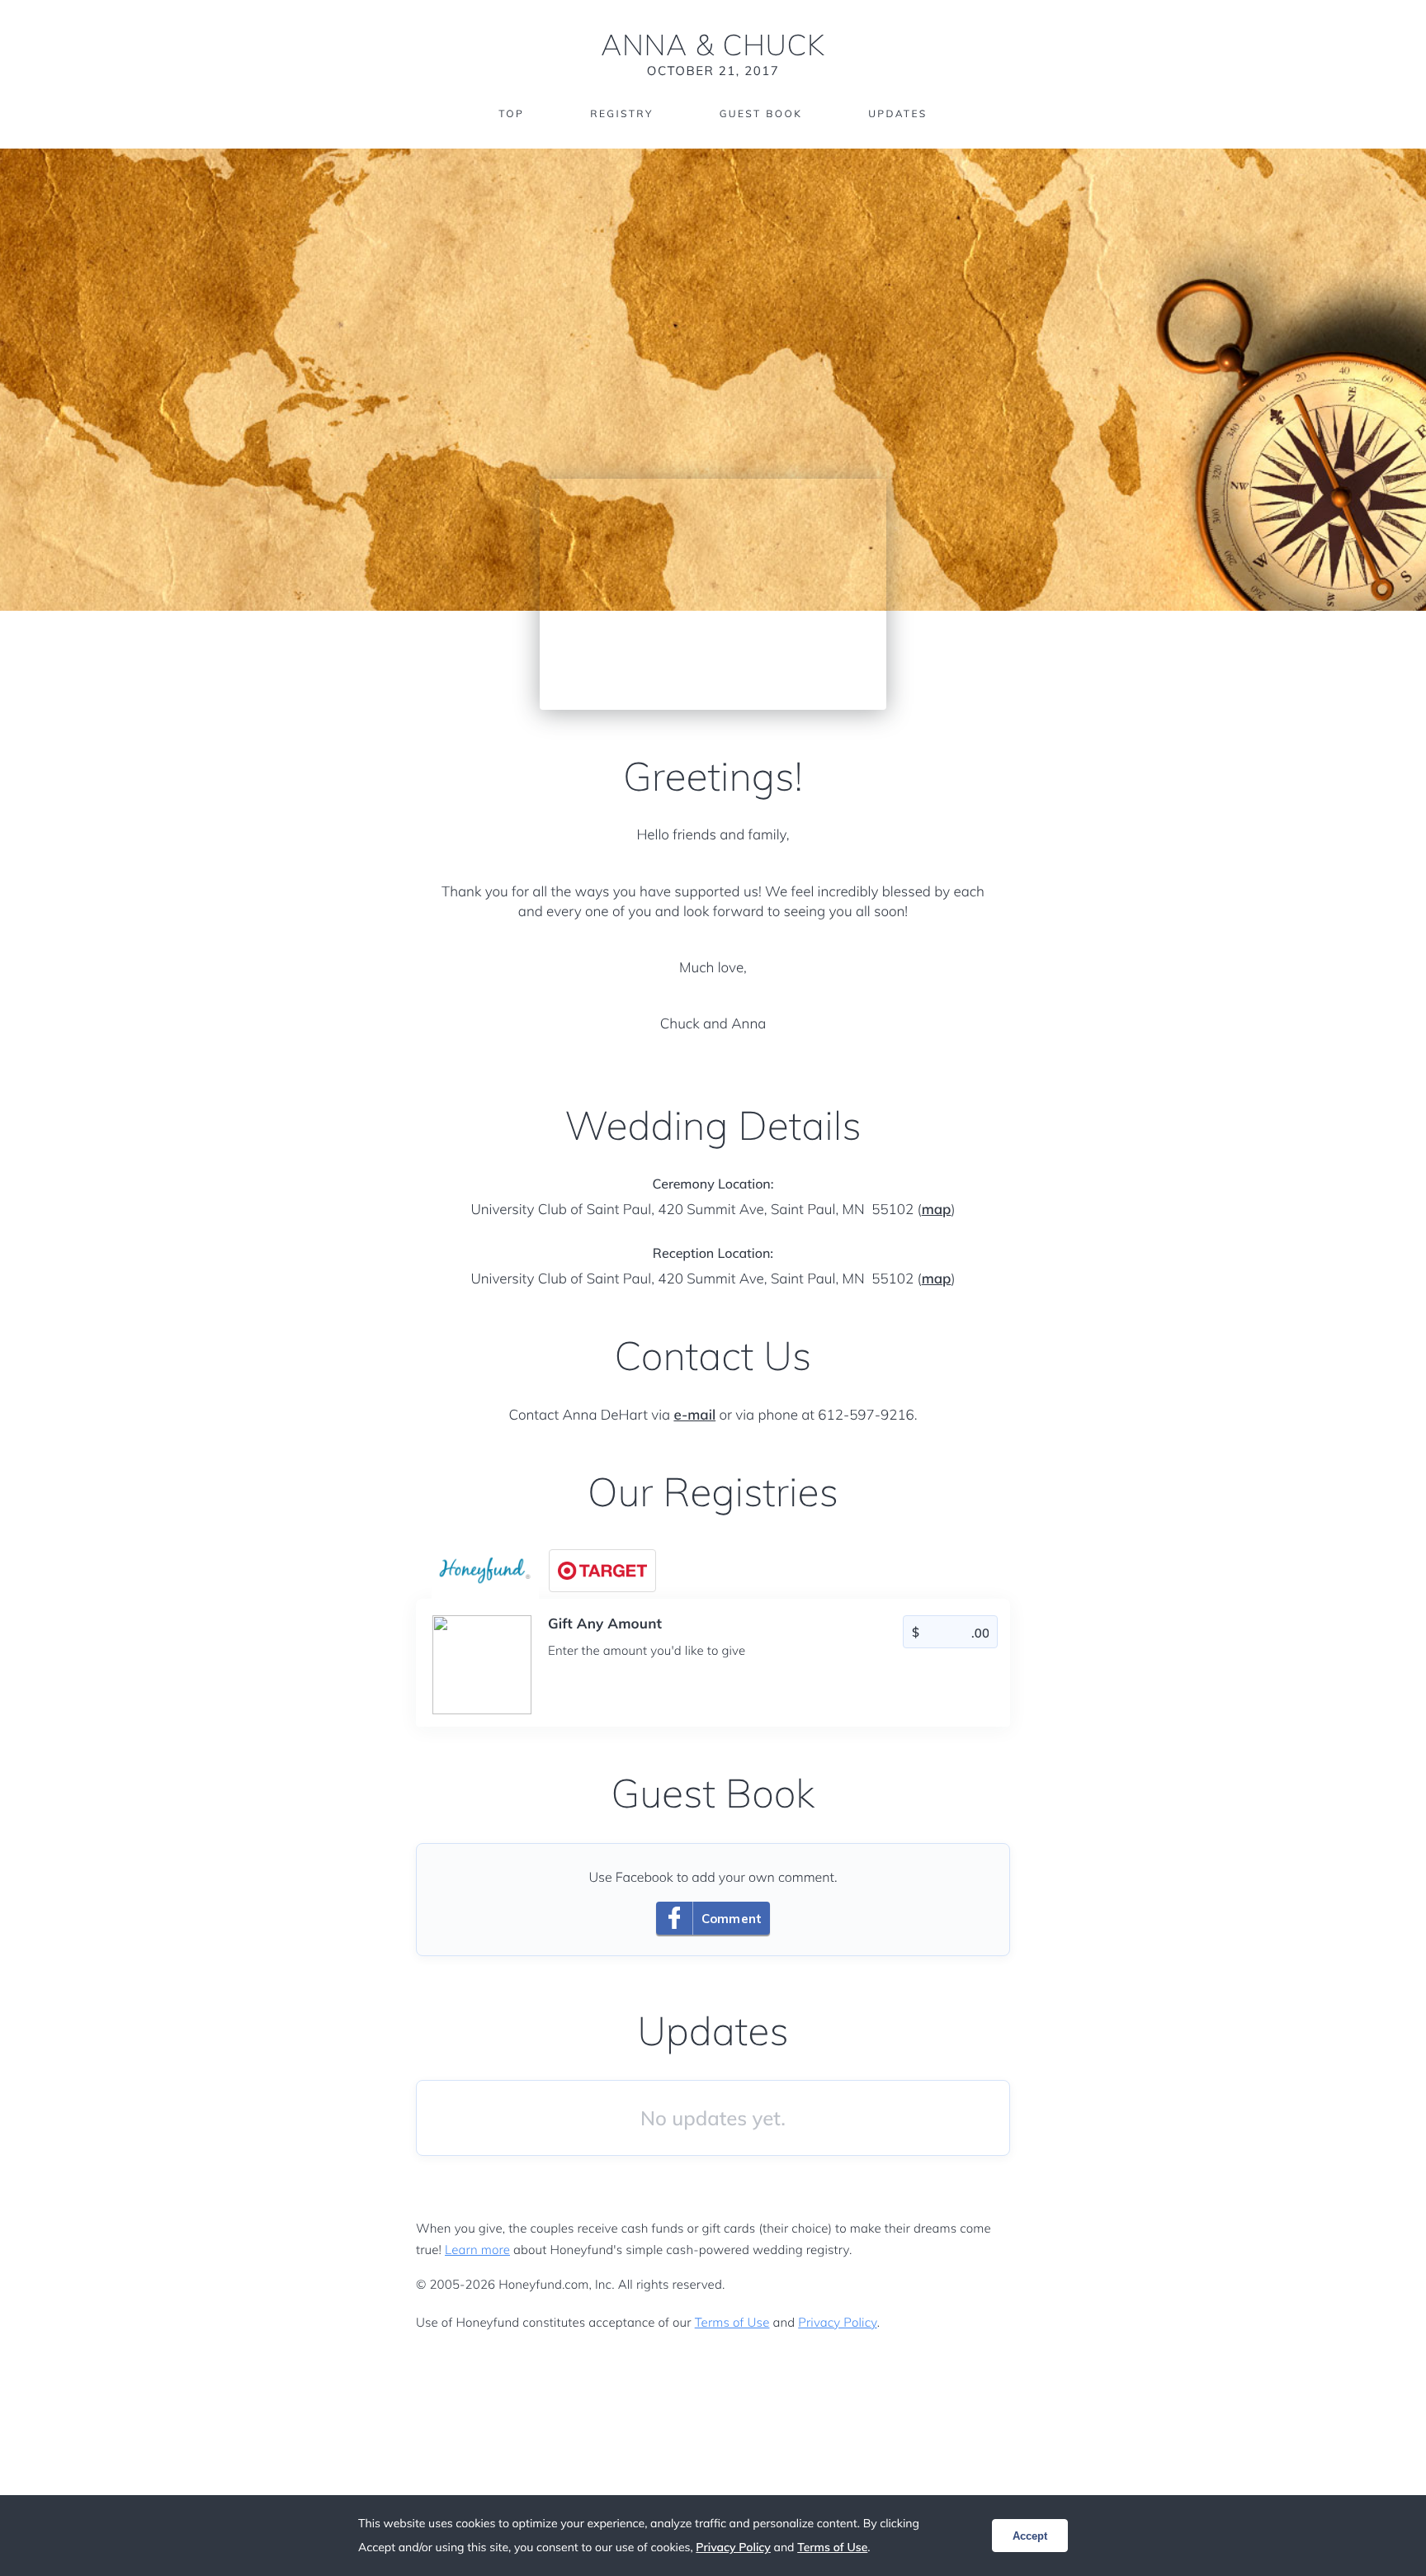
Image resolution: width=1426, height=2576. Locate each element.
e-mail (694, 1415)
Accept (1030, 2536)
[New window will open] (602, 1571)
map (937, 1210)
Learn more (477, 2250)
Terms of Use (732, 2322)
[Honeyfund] (485, 1571)
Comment (732, 1919)
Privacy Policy (837, 2322)
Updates (898, 113)
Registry (621, 113)
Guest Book (761, 113)
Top (511, 113)
